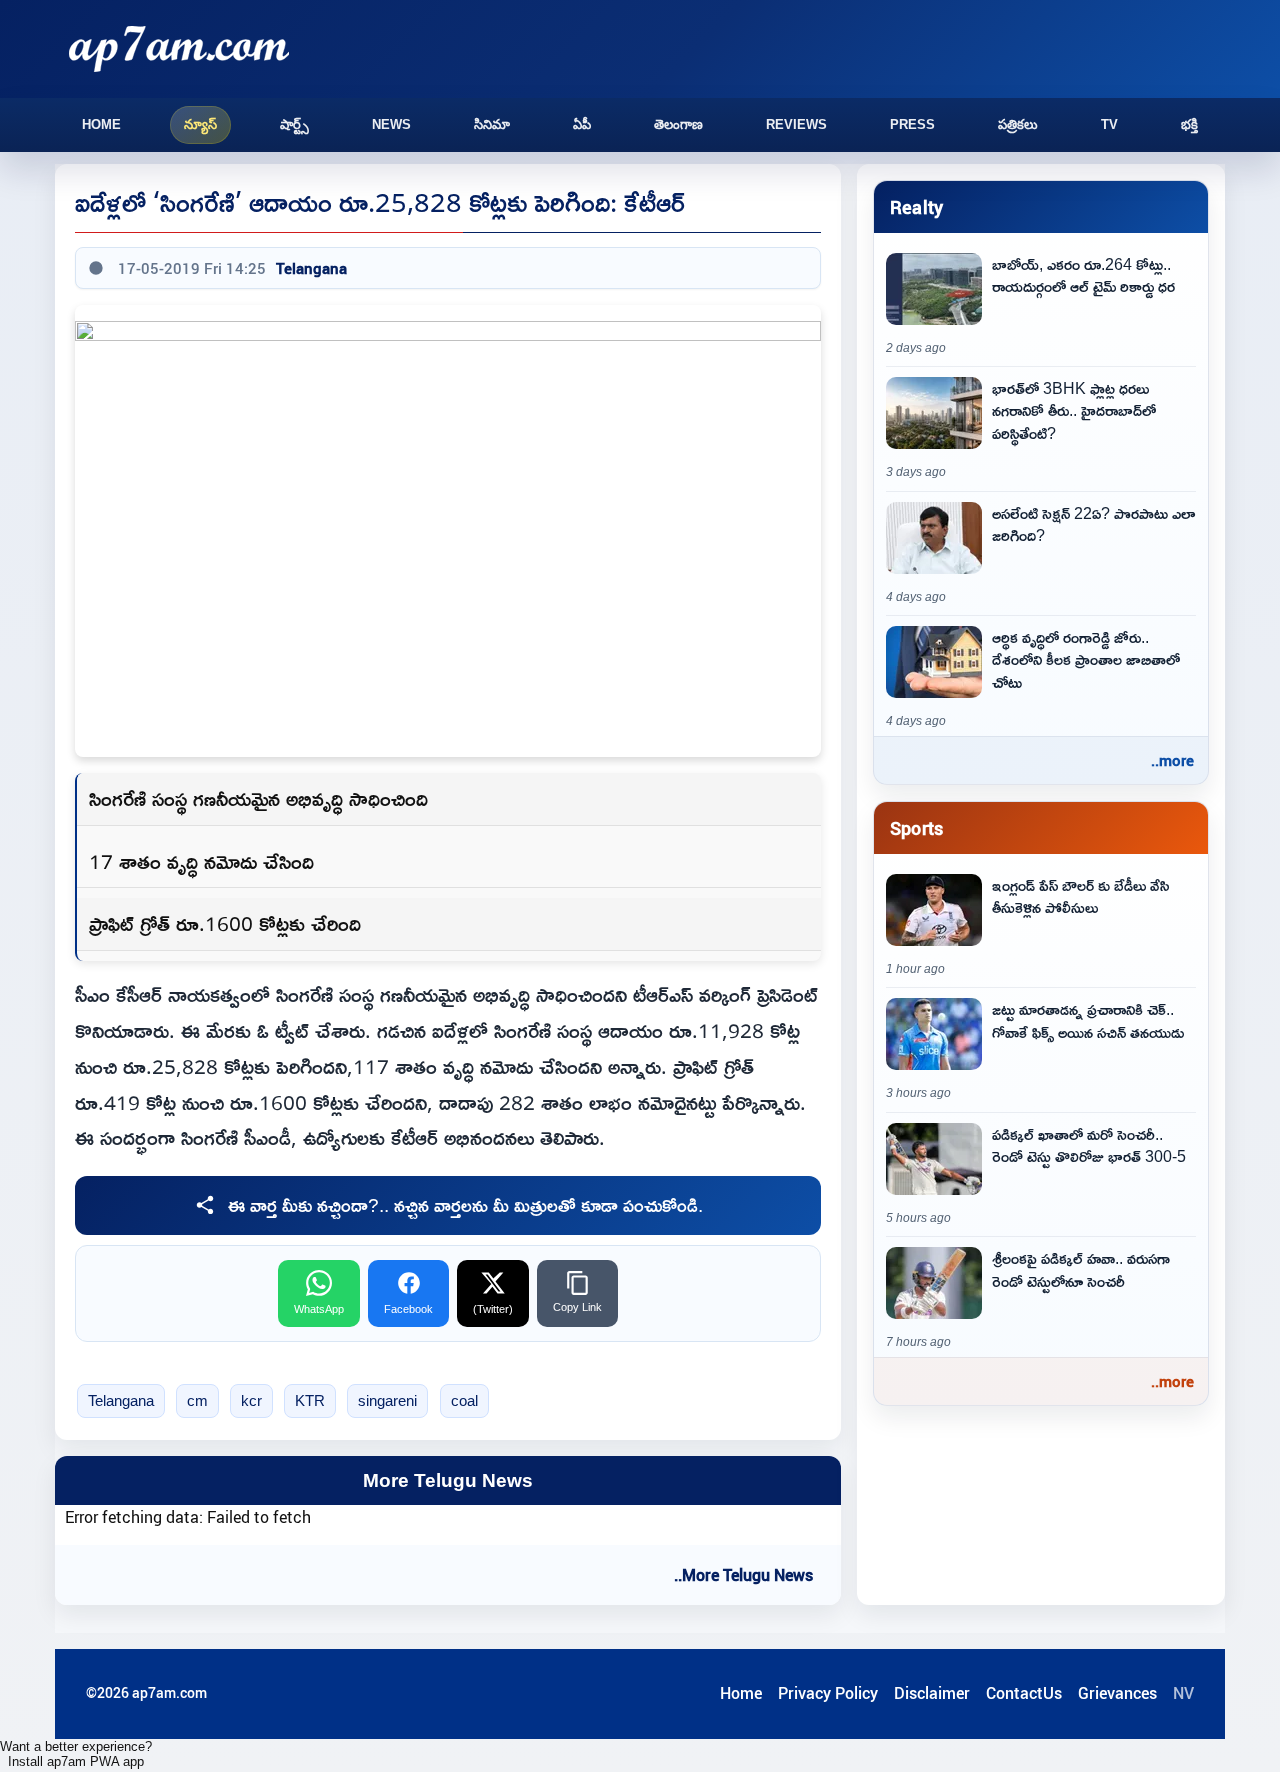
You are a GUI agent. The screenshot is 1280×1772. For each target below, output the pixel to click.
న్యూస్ (200, 124)
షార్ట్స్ (294, 124)
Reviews (796, 124)
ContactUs (1024, 1693)
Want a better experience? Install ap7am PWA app (76, 1754)
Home (101, 124)
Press (912, 124)
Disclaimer (932, 1693)
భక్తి (1189, 124)
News (391, 124)
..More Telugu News (743, 1575)
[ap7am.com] (179, 48)
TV (1109, 124)
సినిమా (492, 124)
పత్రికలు (1018, 124)
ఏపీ (582, 124)
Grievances (1117, 1693)
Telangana (311, 268)
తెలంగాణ (678, 124)
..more (1172, 760)
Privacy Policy (828, 1693)
